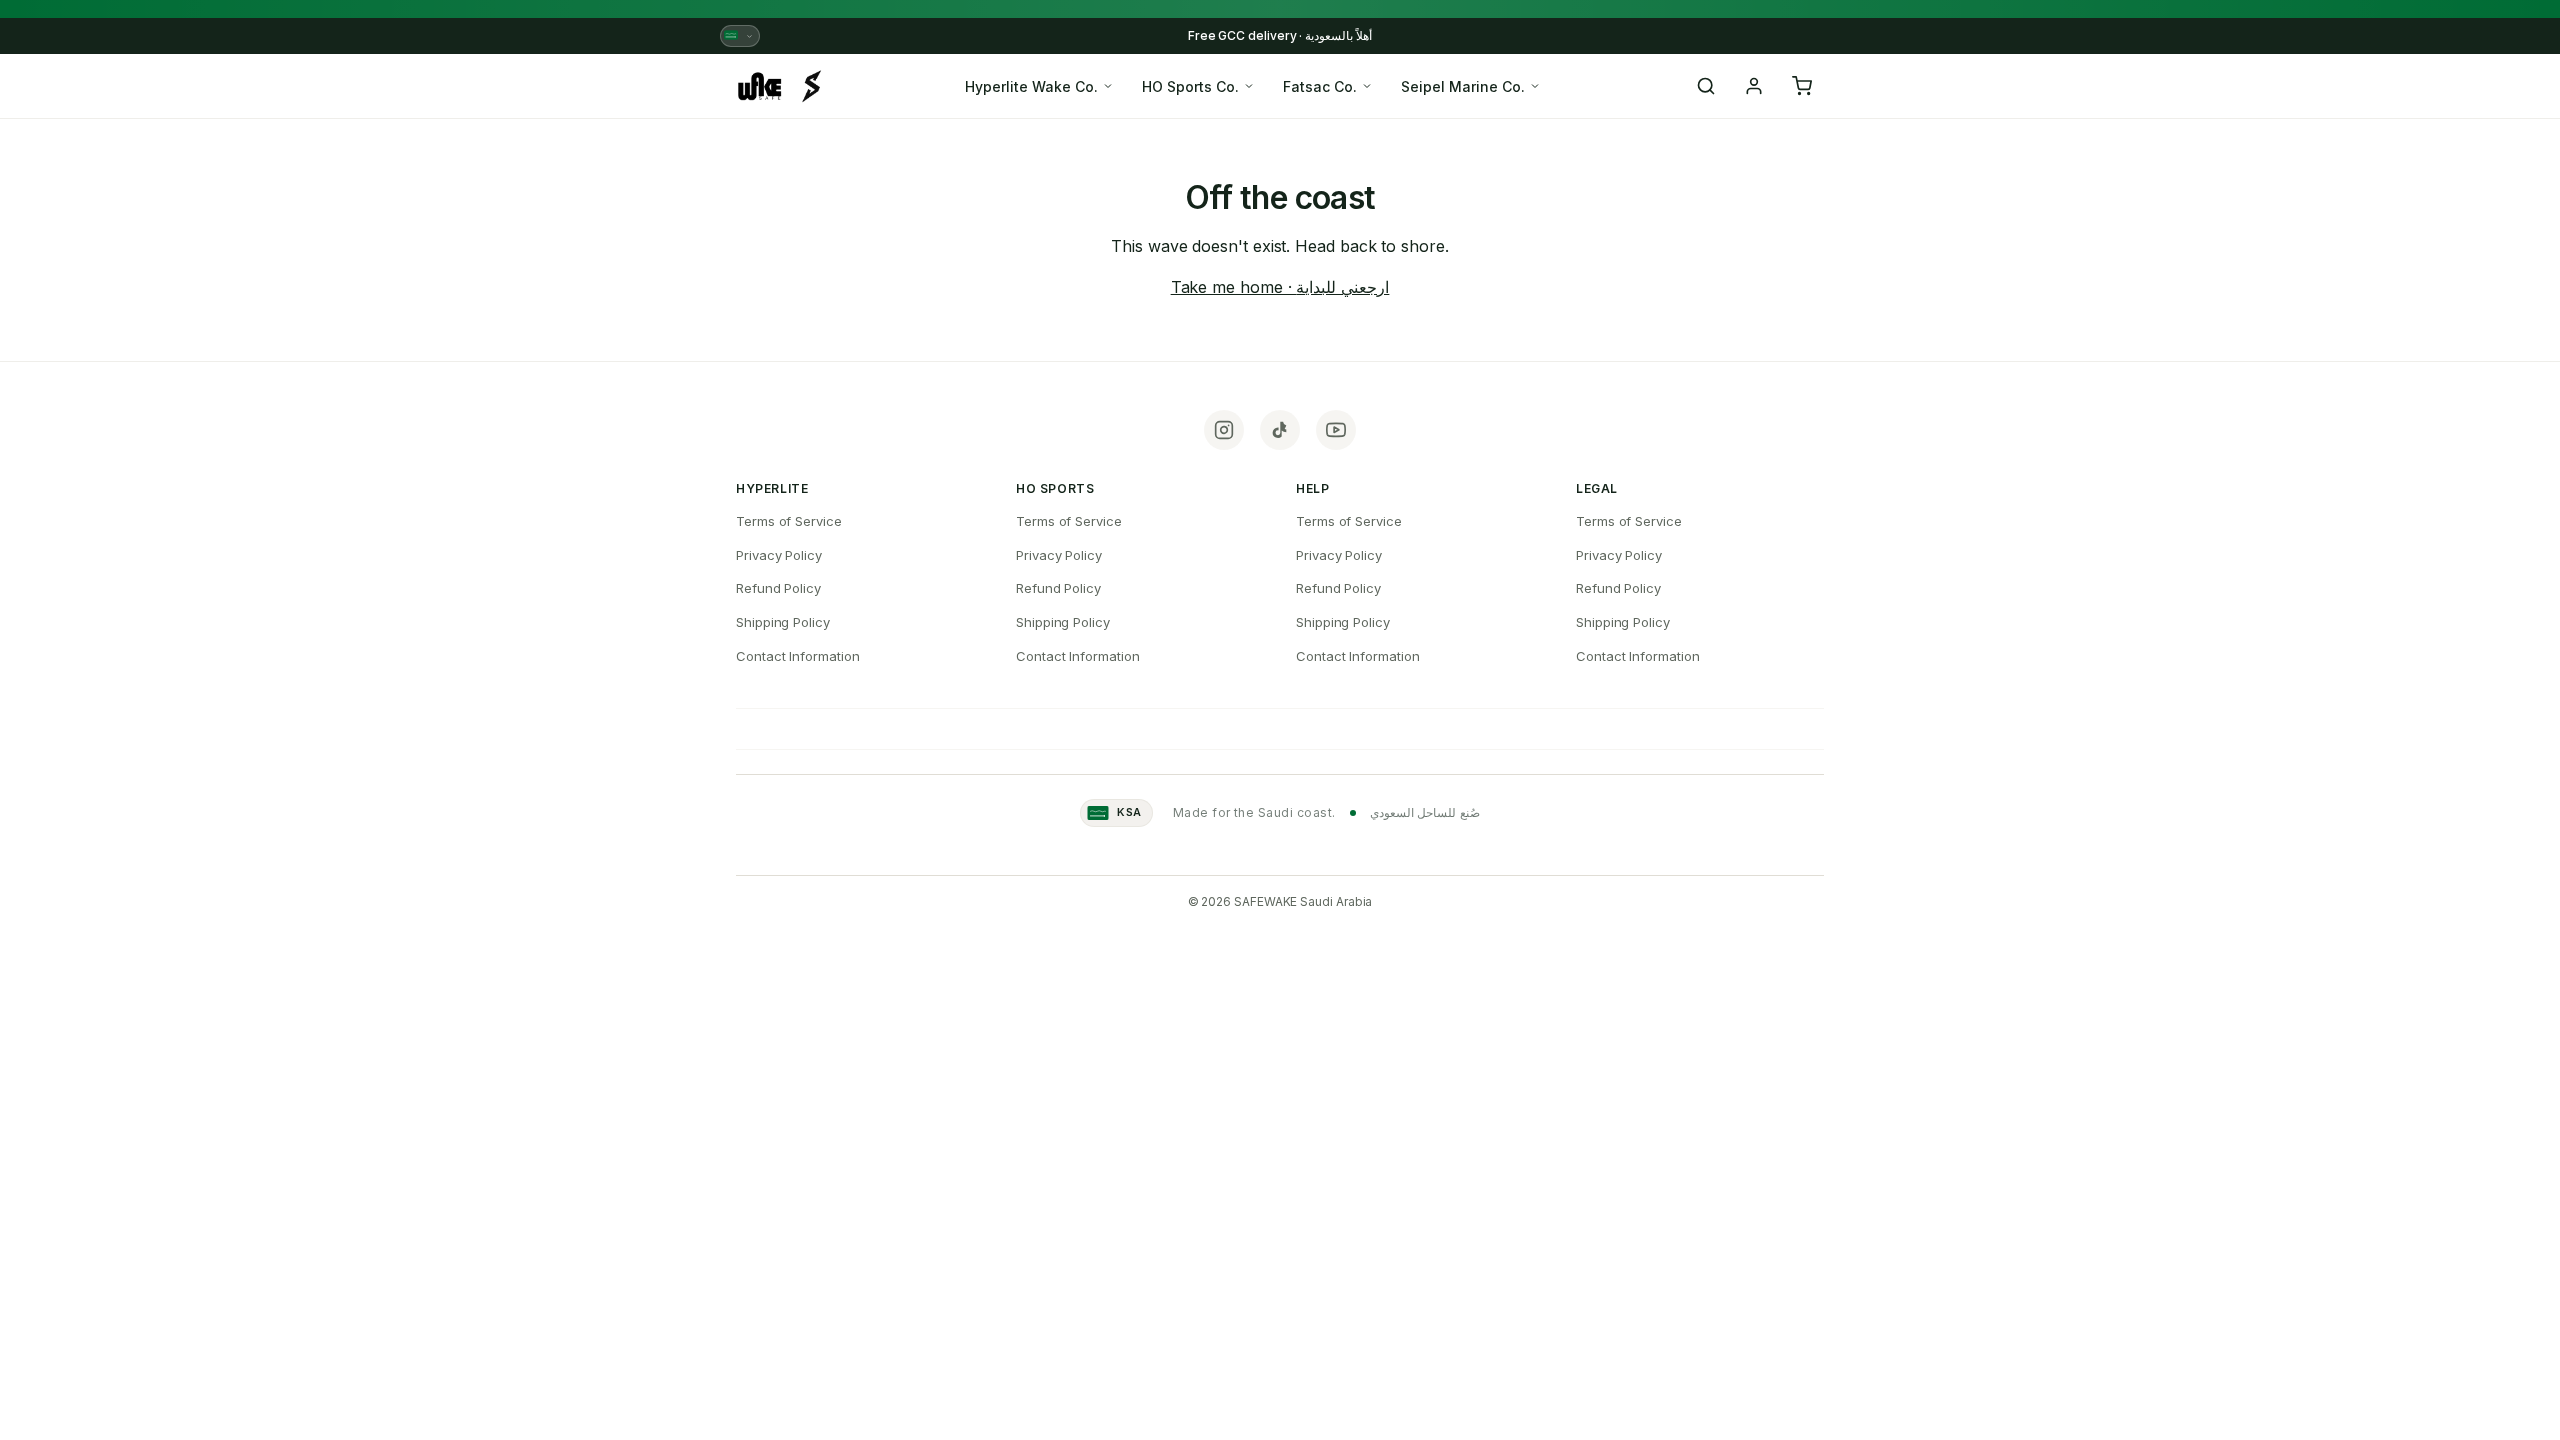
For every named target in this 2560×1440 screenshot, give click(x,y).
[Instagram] (1224, 430)
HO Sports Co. (1190, 86)
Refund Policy (778, 588)
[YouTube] (1336, 430)
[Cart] (1802, 86)
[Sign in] (1754, 86)
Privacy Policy (779, 555)
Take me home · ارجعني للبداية (1280, 287)
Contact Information (797, 656)
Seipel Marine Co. (1463, 86)
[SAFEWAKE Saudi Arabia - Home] (779, 86)
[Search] (1706, 86)
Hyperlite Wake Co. (1031, 86)
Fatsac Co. (1320, 86)
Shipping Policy (783, 622)
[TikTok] (1280, 430)
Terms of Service (789, 521)
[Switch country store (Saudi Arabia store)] (740, 36)
